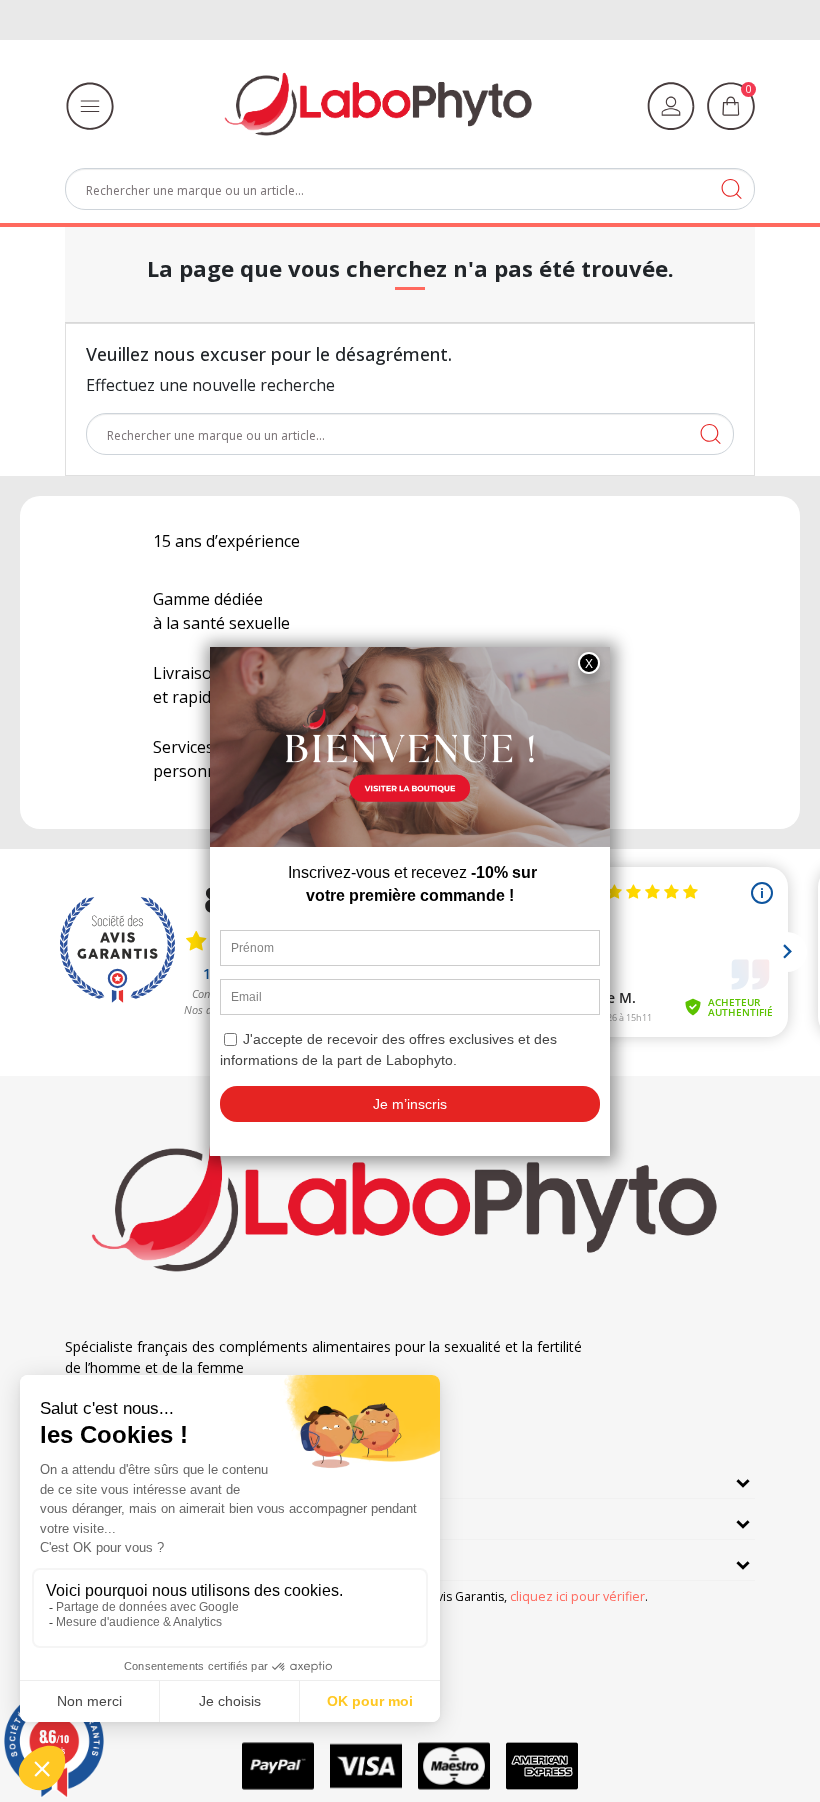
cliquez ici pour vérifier (577, 1596)
